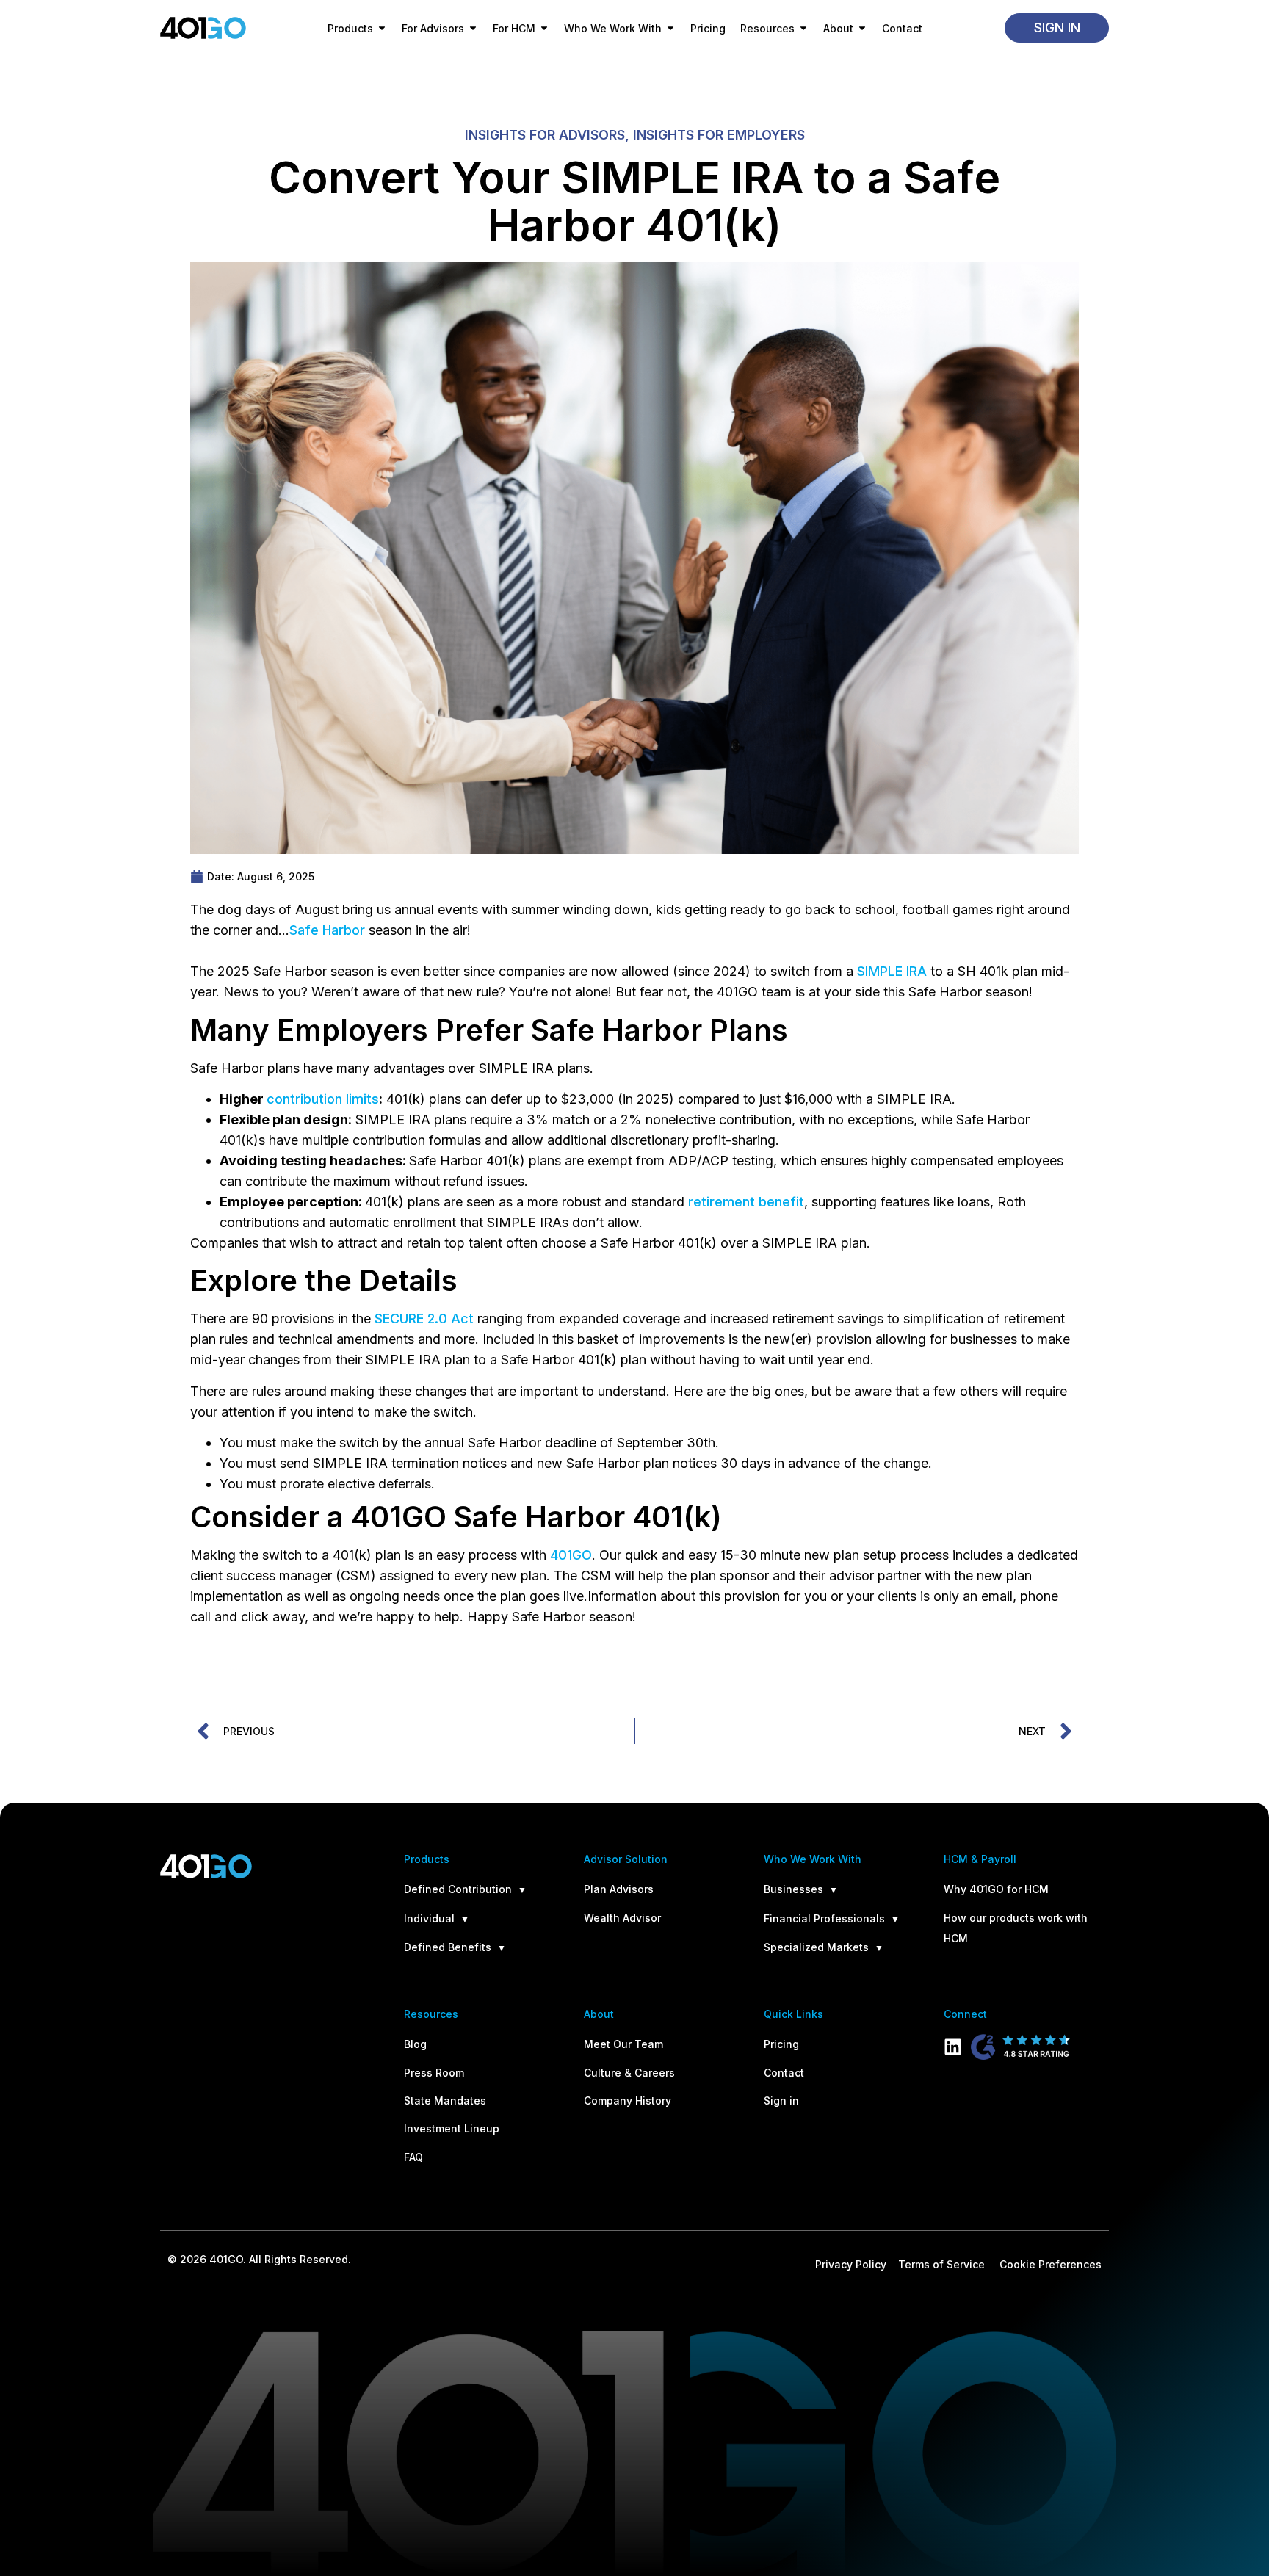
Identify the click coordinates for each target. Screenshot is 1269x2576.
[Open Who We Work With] (670, 28)
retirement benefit (746, 1202)
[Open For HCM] (544, 28)
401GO (571, 1555)
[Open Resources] (803, 28)
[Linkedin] (953, 2047)
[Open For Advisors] (473, 28)
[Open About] (862, 28)
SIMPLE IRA (892, 971)
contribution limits (323, 1099)
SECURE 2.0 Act (424, 1318)
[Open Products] (382, 28)
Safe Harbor (327, 930)
